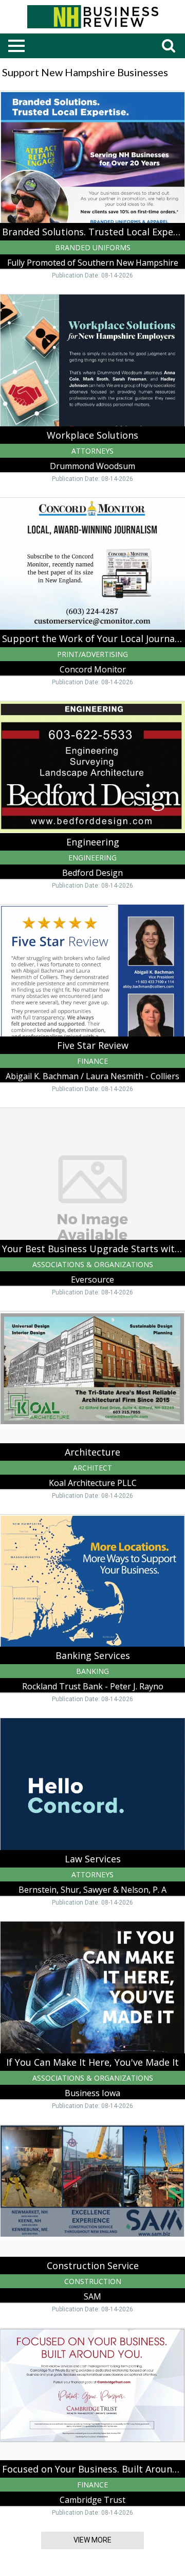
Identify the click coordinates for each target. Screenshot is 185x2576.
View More (92, 2540)
